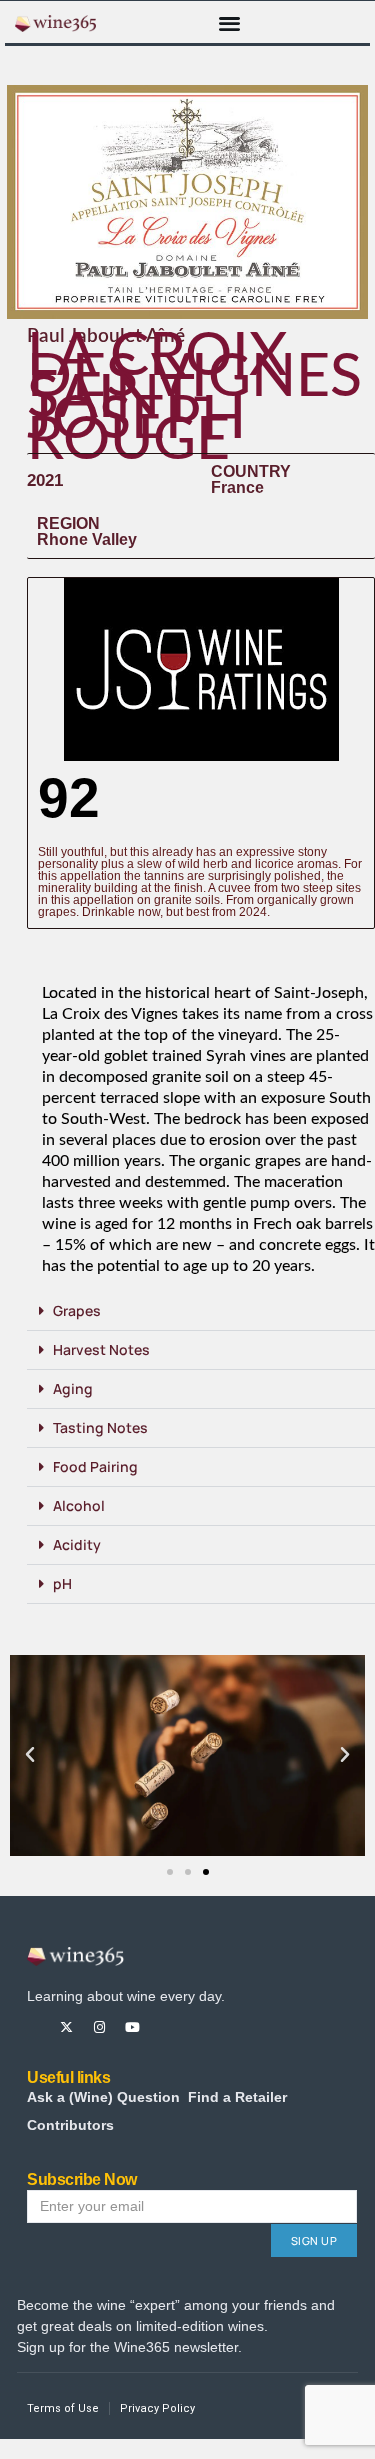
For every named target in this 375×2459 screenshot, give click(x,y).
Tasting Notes (100, 1427)
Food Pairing (95, 1466)
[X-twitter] (66, 2027)
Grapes (77, 1310)
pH (62, 1583)
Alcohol (79, 1505)
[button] (229, 22)
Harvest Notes (101, 1349)
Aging (73, 1388)
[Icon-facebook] (33, 2027)
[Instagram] (99, 2027)
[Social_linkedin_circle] (198, 2027)
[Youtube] (132, 2027)
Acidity (77, 1544)
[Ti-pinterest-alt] (165, 2027)
